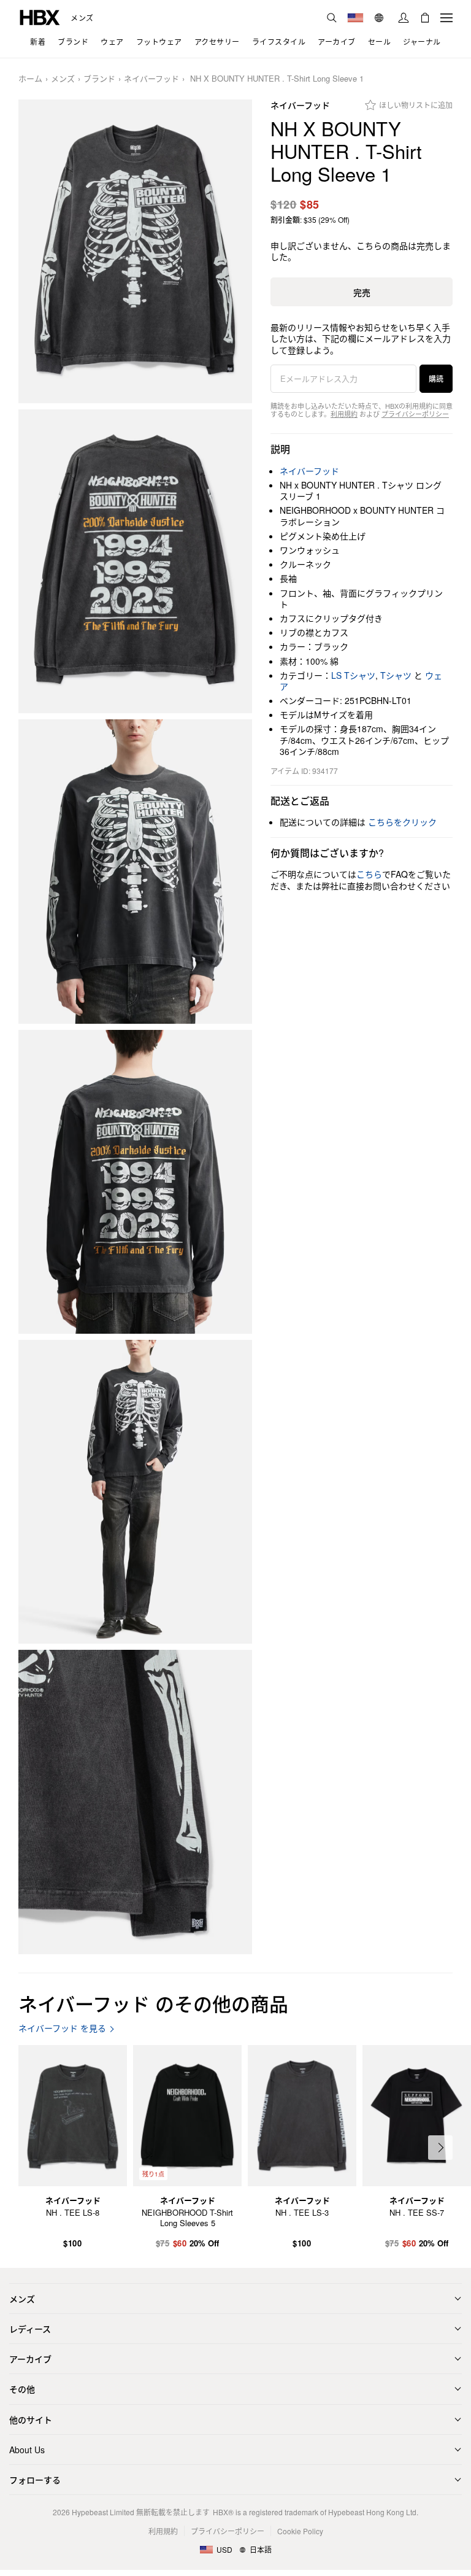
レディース (30, 2329)
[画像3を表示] (135, 871)
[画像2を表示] (135, 561)
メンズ (82, 18)
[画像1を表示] (135, 251)
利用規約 (344, 414)
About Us (27, 2450)
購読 (436, 378)
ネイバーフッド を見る (62, 2028)
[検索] (332, 18)
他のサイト (31, 2419)
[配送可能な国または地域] (355, 18)
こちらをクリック (402, 822)
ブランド (99, 79)
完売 (362, 292)
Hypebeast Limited (103, 2512)
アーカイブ (30, 2359)
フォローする (35, 2480)
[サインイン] (404, 18)
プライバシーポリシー (415, 414)
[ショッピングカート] (425, 18)
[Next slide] (440, 2148)
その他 (22, 2389)
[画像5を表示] (135, 1492)
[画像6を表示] (135, 1802)
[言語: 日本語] (381, 18)
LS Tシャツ (353, 675)
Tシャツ (396, 675)
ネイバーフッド (151, 79)
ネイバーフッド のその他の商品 (153, 2003)
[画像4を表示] (135, 1182)
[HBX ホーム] (40, 16)
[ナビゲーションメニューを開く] (446, 18)
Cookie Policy (300, 2531)
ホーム (30, 79)
